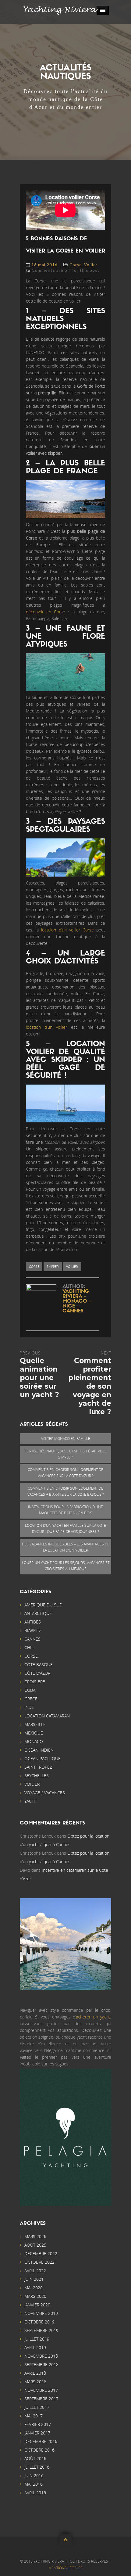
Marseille (35, 1724)
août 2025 (35, 2245)
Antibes (33, 1622)
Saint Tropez (38, 1767)
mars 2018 (35, 2382)
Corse (76, 265)
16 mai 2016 (44, 265)
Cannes (32, 1639)
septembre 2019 (41, 2330)
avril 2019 (35, 2347)
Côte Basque (39, 1665)
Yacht (31, 1801)
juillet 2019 (37, 2339)
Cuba (30, 1690)
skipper (53, 1266)
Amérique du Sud (43, 1605)
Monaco (34, 1741)
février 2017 (38, 2424)
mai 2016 (34, 2484)
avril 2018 (35, 2373)
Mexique (34, 1733)
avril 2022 (35, 2271)
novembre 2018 (41, 2356)
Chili (30, 1647)
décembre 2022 (41, 2253)
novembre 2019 (41, 2313)
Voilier (91, 265)
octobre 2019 (39, 2322)
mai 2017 (34, 2416)
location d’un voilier (46, 1027)
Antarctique (38, 1613)
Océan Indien (39, 1750)
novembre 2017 (41, 2390)
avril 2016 (35, 2493)
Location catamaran (47, 1716)
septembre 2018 (41, 2364)
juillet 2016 (37, 2467)
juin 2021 (34, 2279)
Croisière (35, 1682)
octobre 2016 (39, 2450)
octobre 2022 (39, 2262)
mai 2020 (34, 2288)
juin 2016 (34, 2476)
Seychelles (37, 1776)
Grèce (31, 1699)
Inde (29, 1707)
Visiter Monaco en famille (66, 1439)
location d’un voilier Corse (67, 930)
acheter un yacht (93, 2017)
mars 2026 (35, 2236)
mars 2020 (35, 2296)
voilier (72, 1266)
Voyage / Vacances (45, 1793)
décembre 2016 (41, 2441)
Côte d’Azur (37, 1673)
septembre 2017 (41, 2399)
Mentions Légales (65, 2568)
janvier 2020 (37, 2305)
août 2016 (35, 2458)
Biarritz (33, 1630)
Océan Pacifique (42, 1758)
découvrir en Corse (46, 612)
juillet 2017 (37, 2407)
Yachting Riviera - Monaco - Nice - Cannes (77, 1301)
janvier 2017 (37, 2433)
